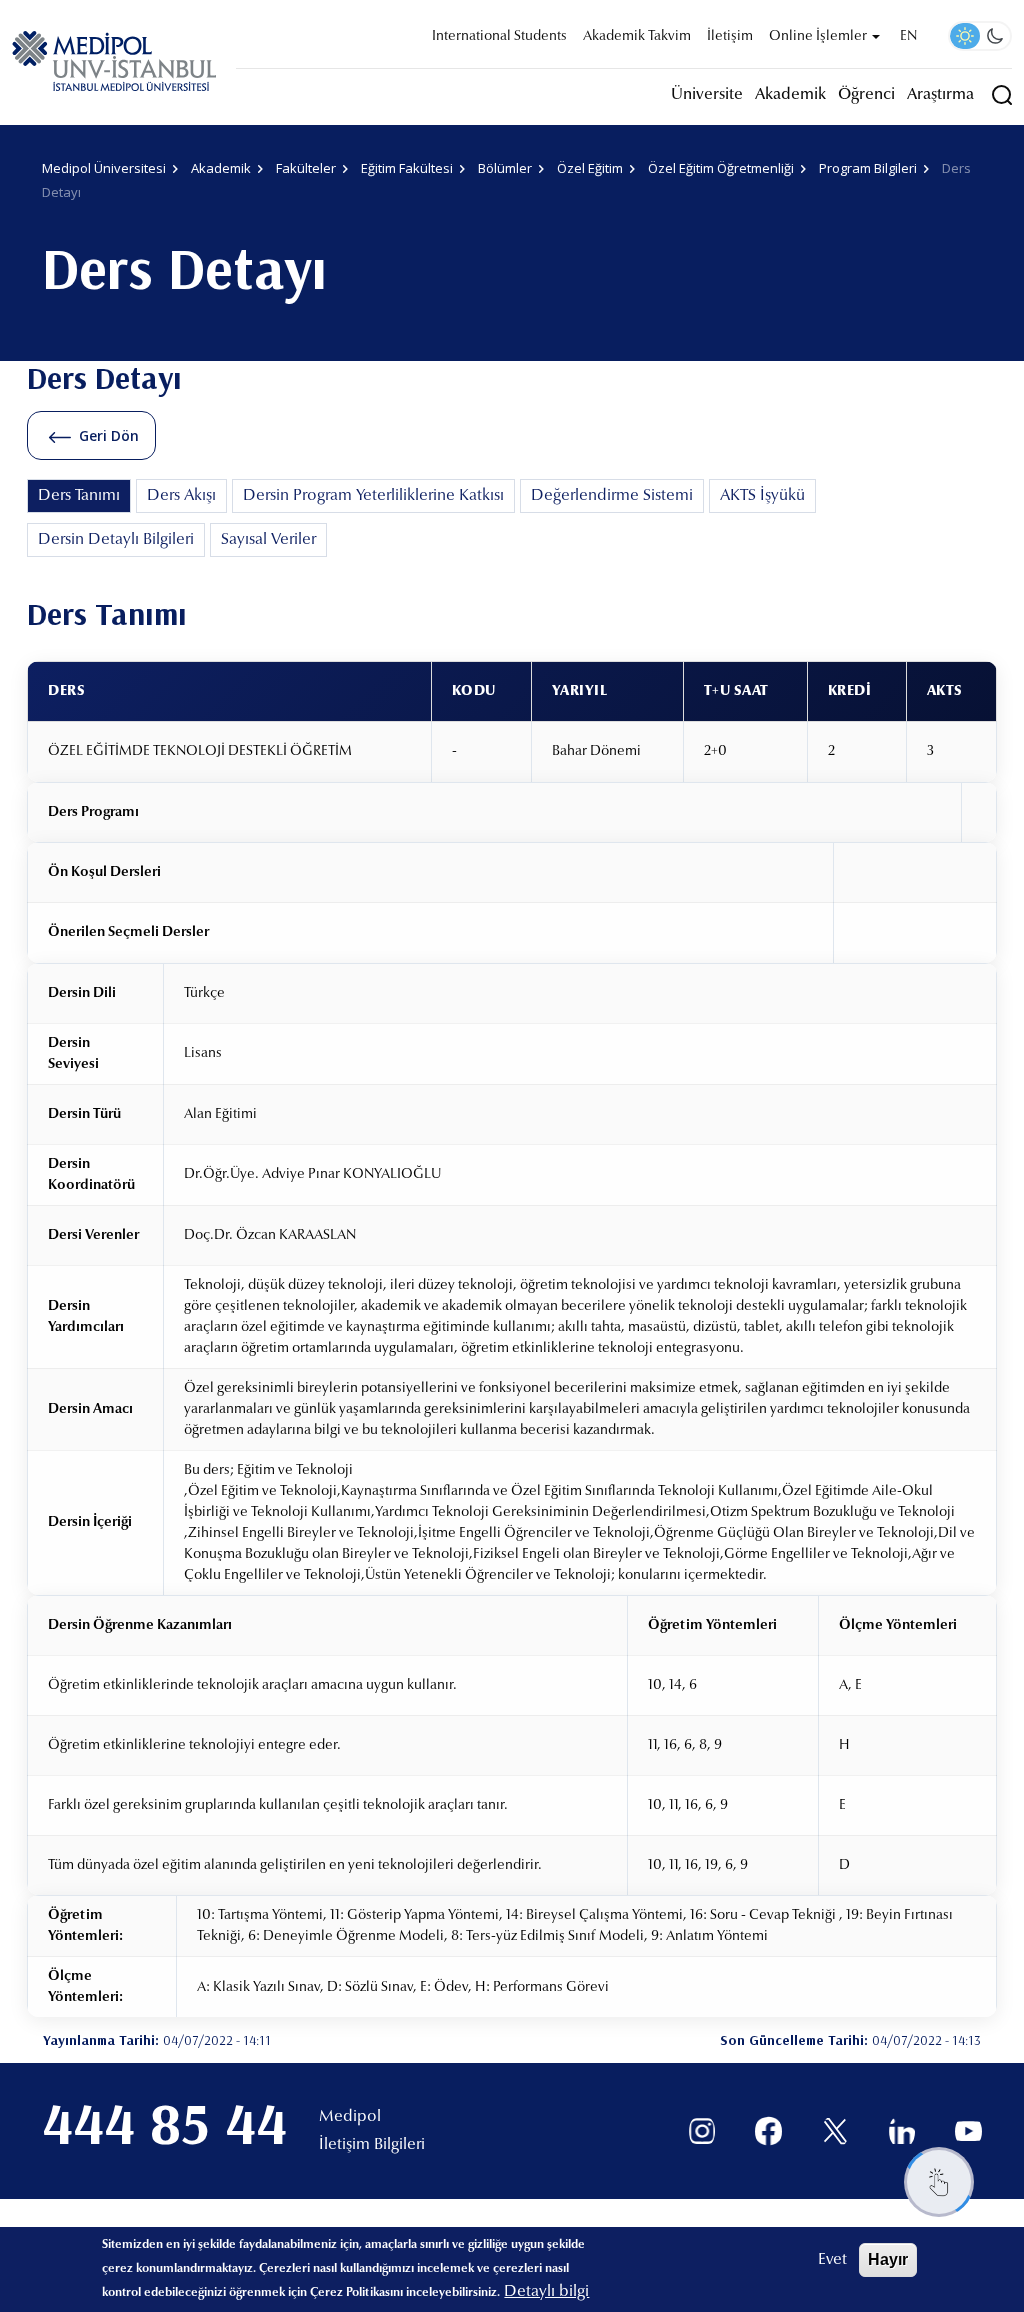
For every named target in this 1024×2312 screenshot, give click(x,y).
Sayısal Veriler (268, 540)
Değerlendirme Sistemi (612, 496)
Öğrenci (866, 95)
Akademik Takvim (637, 37)
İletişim (730, 37)
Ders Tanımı (79, 496)
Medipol (350, 2117)
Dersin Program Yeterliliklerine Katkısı (373, 496)
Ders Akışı (181, 496)
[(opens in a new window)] (702, 2131)
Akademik (790, 95)
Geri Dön (109, 435)
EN (908, 37)
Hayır (888, 2259)
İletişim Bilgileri (372, 2145)
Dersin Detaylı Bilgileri (116, 540)
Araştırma (940, 95)
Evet (832, 2260)
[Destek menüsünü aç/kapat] (939, 2182)
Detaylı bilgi (546, 2292)
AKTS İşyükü (762, 496)
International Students (499, 37)
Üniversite (707, 95)
